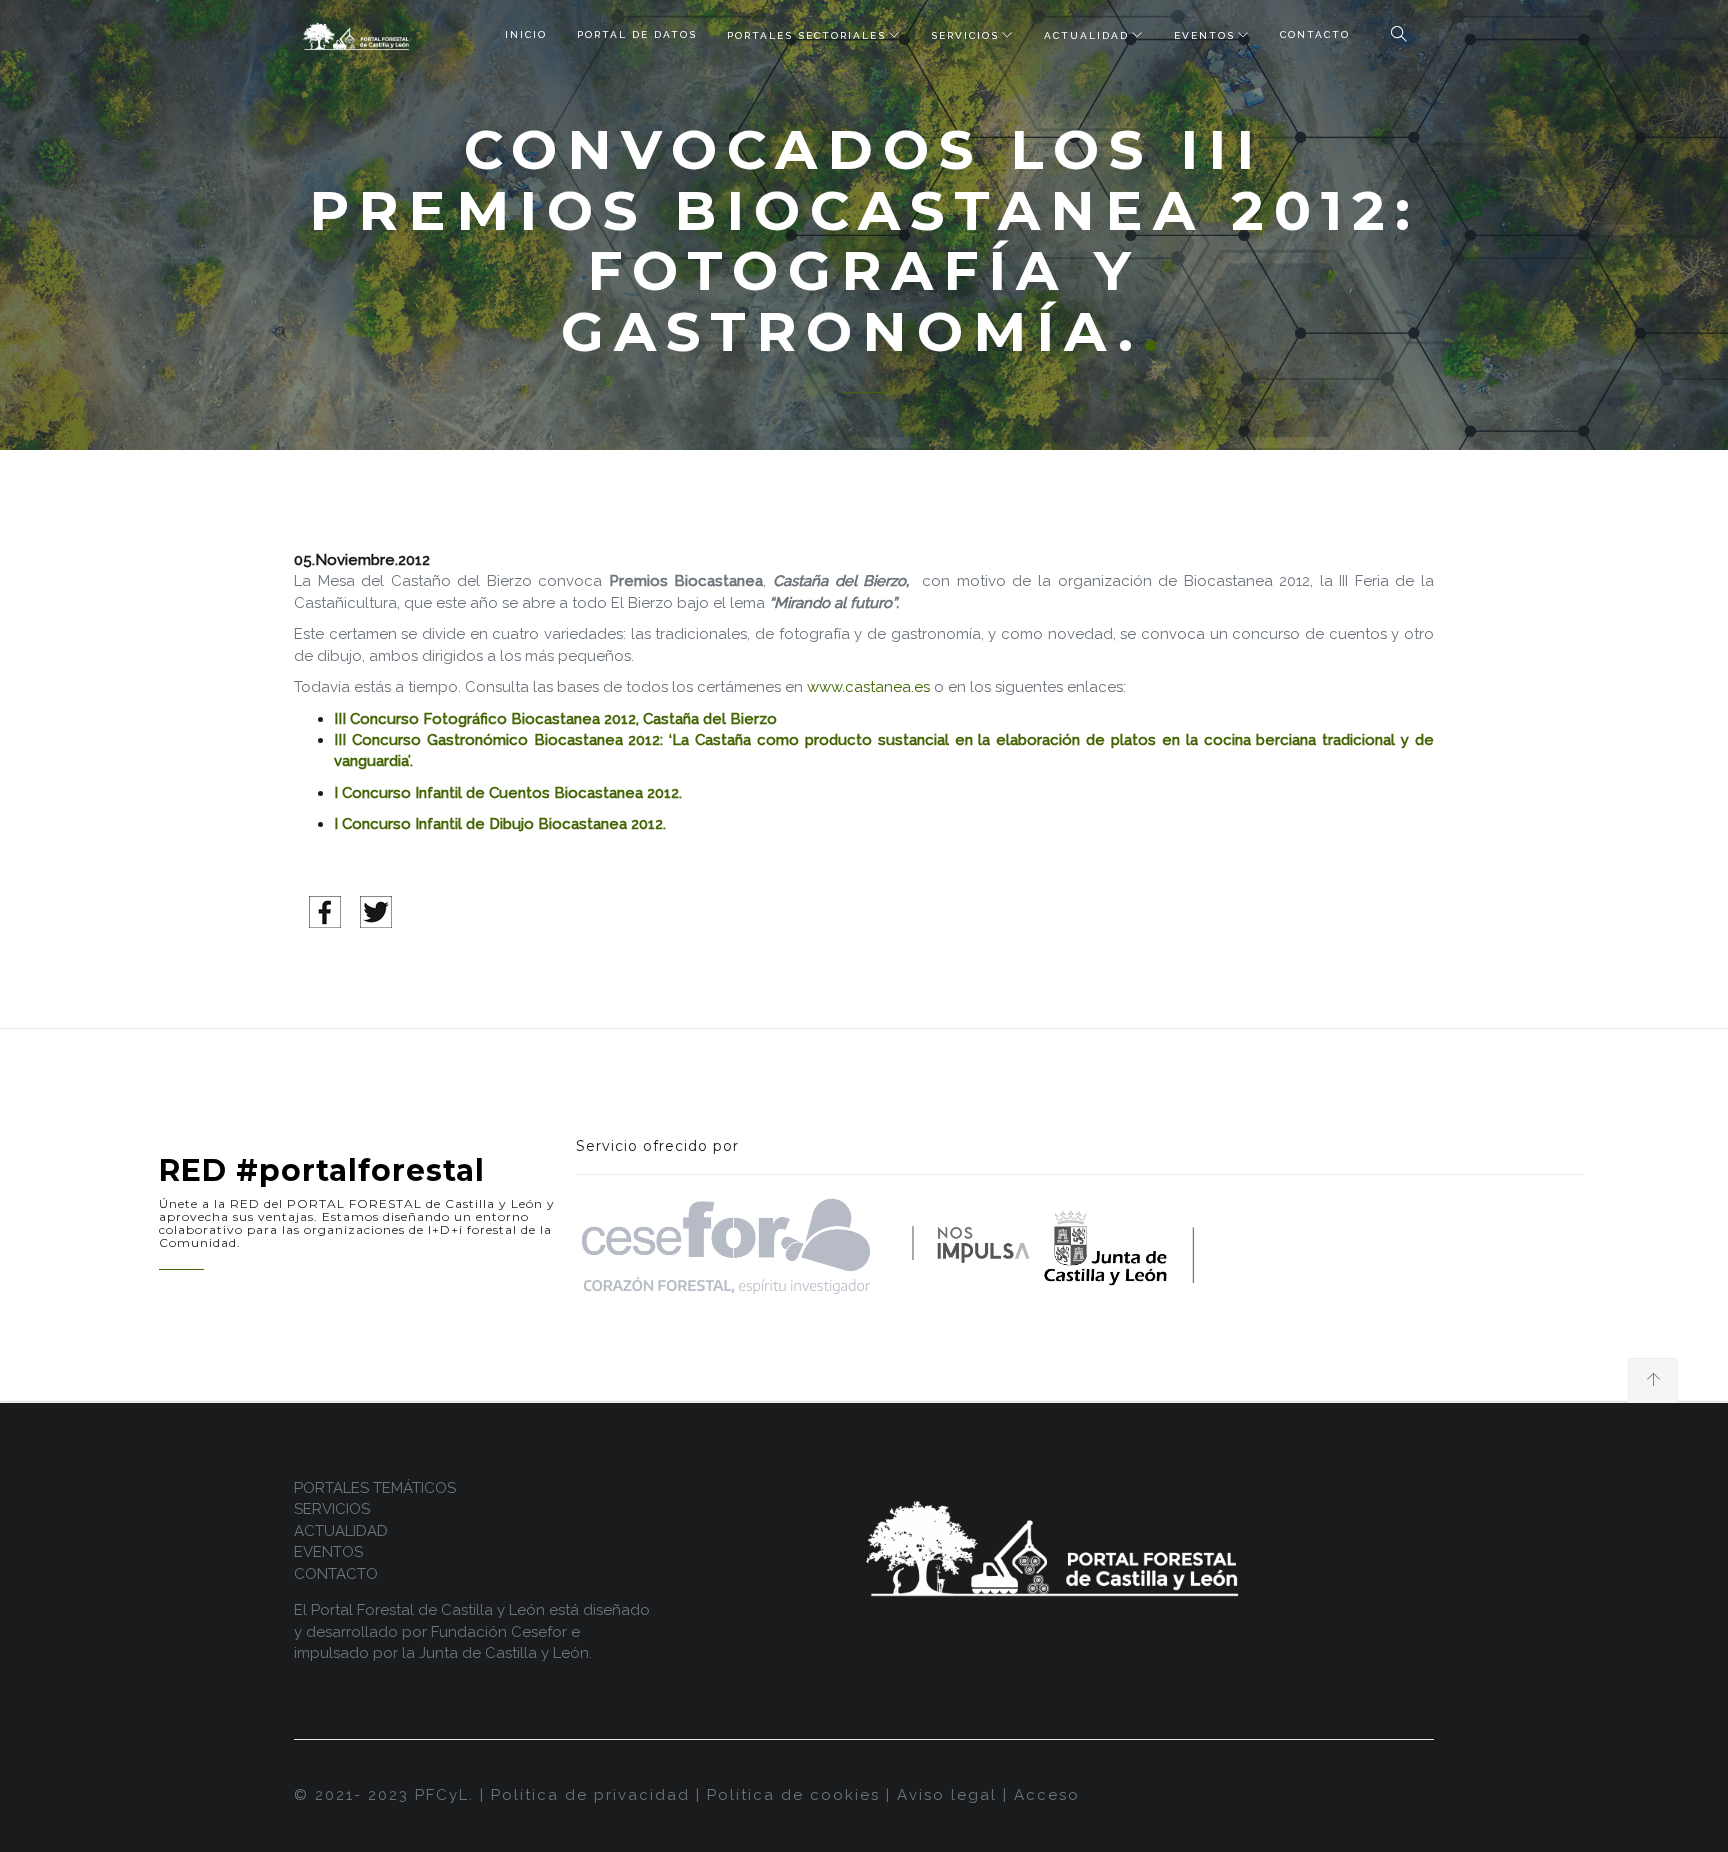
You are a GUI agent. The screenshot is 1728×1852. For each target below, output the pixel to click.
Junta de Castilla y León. (505, 1653)
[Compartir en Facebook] (325, 911)
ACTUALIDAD (1086, 35)
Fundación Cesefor (499, 1632)
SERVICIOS (965, 35)
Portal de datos (637, 34)
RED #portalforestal (322, 1170)
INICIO (526, 34)
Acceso (1047, 1795)
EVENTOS (1204, 35)
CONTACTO (1315, 34)
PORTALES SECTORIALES (806, 35)
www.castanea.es (868, 687)
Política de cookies (793, 1795)
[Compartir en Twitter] (376, 911)
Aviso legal (947, 1795)
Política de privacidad (590, 1795)
